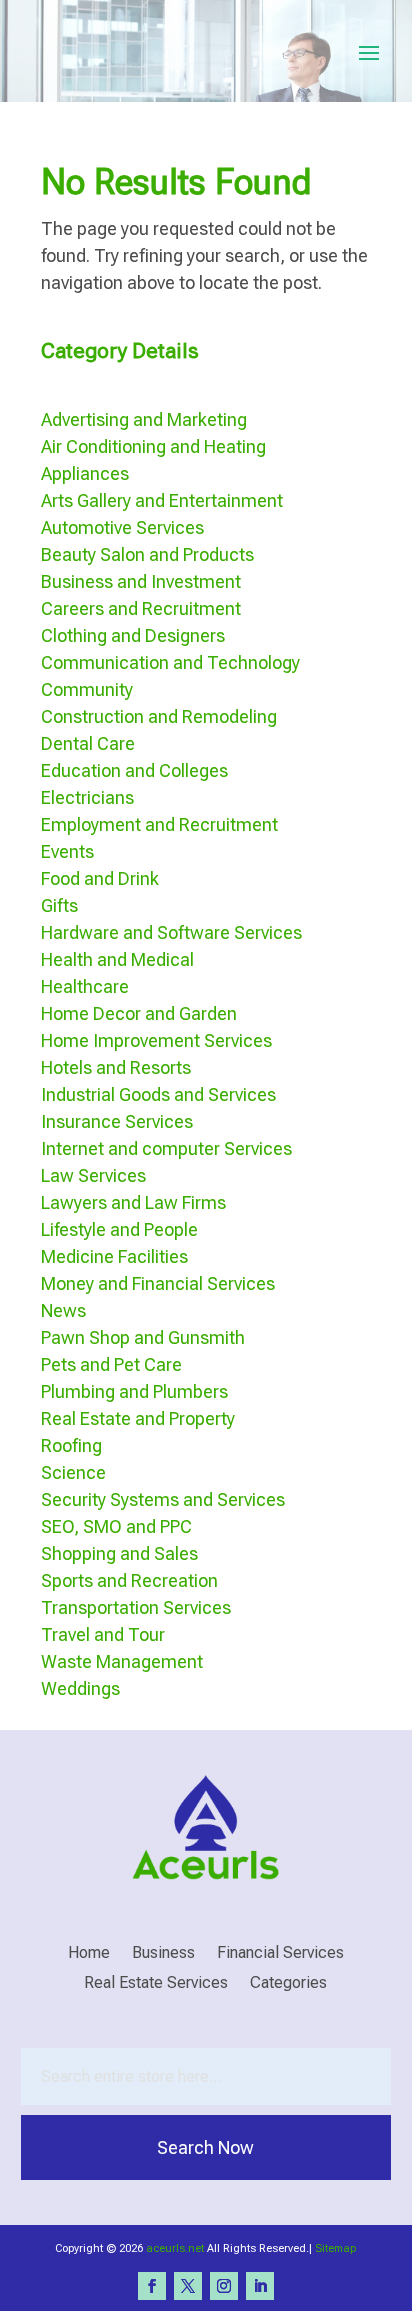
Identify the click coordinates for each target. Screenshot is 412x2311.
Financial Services (280, 1954)
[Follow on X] (188, 2286)
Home (89, 1954)
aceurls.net (175, 2248)
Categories (288, 1984)
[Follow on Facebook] (152, 2286)
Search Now (205, 2147)
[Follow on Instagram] (224, 2286)
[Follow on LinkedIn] (260, 2286)
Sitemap (335, 2248)
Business (163, 1954)
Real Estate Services (156, 1984)
